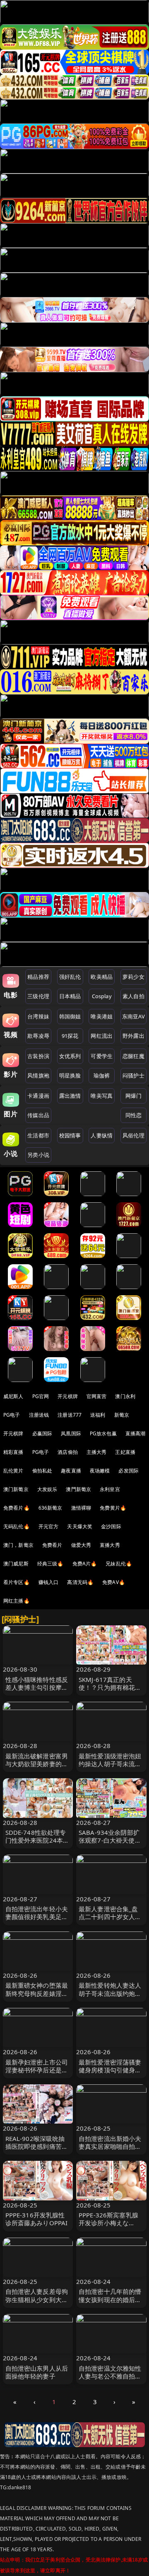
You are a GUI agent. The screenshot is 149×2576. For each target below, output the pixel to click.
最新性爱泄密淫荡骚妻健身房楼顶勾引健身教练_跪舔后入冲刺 (110, 2070)
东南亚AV (133, 1016)
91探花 (70, 1036)
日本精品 (70, 996)
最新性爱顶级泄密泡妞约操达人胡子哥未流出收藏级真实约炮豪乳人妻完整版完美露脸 (110, 1768)
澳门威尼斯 (16, 1564)
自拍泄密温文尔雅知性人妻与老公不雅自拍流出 (110, 2376)
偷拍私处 (42, 1471)
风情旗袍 (38, 1075)
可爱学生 (102, 1056)
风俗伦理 (133, 1135)
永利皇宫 (110, 1489)
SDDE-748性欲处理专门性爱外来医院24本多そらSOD (37, 1840)
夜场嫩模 (100, 1471)
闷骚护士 (133, 1075)
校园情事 (70, 1135)
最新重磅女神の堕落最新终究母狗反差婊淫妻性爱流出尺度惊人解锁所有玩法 (37, 1997)
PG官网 (41, 1396)
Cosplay (102, 996)
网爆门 (133, 1096)
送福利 (98, 1415)
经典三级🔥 (50, 1564)
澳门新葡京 (16, 1489)
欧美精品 (102, 977)
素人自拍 (133, 996)
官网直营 (97, 1396)
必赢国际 (42, 1433)
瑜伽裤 (102, 1075)
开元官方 (49, 1526)
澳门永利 (125, 1396)
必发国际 (129, 1471)
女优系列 (70, 1056)
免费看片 (52, 1545)
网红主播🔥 (17, 1601)
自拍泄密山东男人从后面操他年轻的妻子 (37, 2372)
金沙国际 (111, 1526)
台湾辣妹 (38, 1016)
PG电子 (12, 1415)
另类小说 (38, 1155)
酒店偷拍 (68, 1452)
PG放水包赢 (103, 1433)
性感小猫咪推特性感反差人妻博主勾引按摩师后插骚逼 (37, 1687)
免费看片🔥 (17, 1508)
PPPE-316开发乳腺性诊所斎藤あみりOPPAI (37, 2219)
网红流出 (102, 1036)
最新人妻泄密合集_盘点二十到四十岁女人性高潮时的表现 (110, 1917)
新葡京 (122, 1415)
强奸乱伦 (70, 977)
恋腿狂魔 (133, 1056)
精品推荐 (38, 977)
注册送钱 (39, 1415)
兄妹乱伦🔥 (119, 1564)
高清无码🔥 (80, 1582)
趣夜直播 (71, 1471)
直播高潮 (136, 1433)
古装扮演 (38, 1056)
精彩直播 (13, 1452)
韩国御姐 (70, 1016)
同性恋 (133, 1115)
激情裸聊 (81, 1508)
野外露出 (133, 1036)
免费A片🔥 (85, 1564)
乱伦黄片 (13, 1471)
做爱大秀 (81, 1545)
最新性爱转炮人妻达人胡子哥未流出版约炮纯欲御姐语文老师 (110, 1993)
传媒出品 (38, 1115)
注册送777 (70, 1415)
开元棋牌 (68, 1396)
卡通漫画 (38, 1096)
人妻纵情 (102, 1135)
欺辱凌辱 (38, 1036)
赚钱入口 (49, 1582)
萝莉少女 (133, 977)
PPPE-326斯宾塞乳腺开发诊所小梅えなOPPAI (108, 2223)
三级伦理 (38, 996)
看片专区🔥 (17, 1582)
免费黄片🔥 (113, 1508)
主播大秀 (97, 1452)
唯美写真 (102, 1096)
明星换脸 (70, 1075)
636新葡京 (50, 1508)
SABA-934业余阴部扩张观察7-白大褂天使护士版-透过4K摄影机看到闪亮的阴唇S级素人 (110, 1844)
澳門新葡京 (78, 1489)
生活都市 (38, 1135)
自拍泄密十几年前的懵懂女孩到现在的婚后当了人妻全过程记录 (110, 2299)
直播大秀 (110, 1545)
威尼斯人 (13, 1396)
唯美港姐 (102, 1016)
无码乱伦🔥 (17, 1526)
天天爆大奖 (80, 1526)
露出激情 (70, 1096)
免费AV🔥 (114, 1582)
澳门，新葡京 (18, 1545)
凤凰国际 (71, 1433)
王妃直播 (125, 1452)
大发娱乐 (47, 1489)
